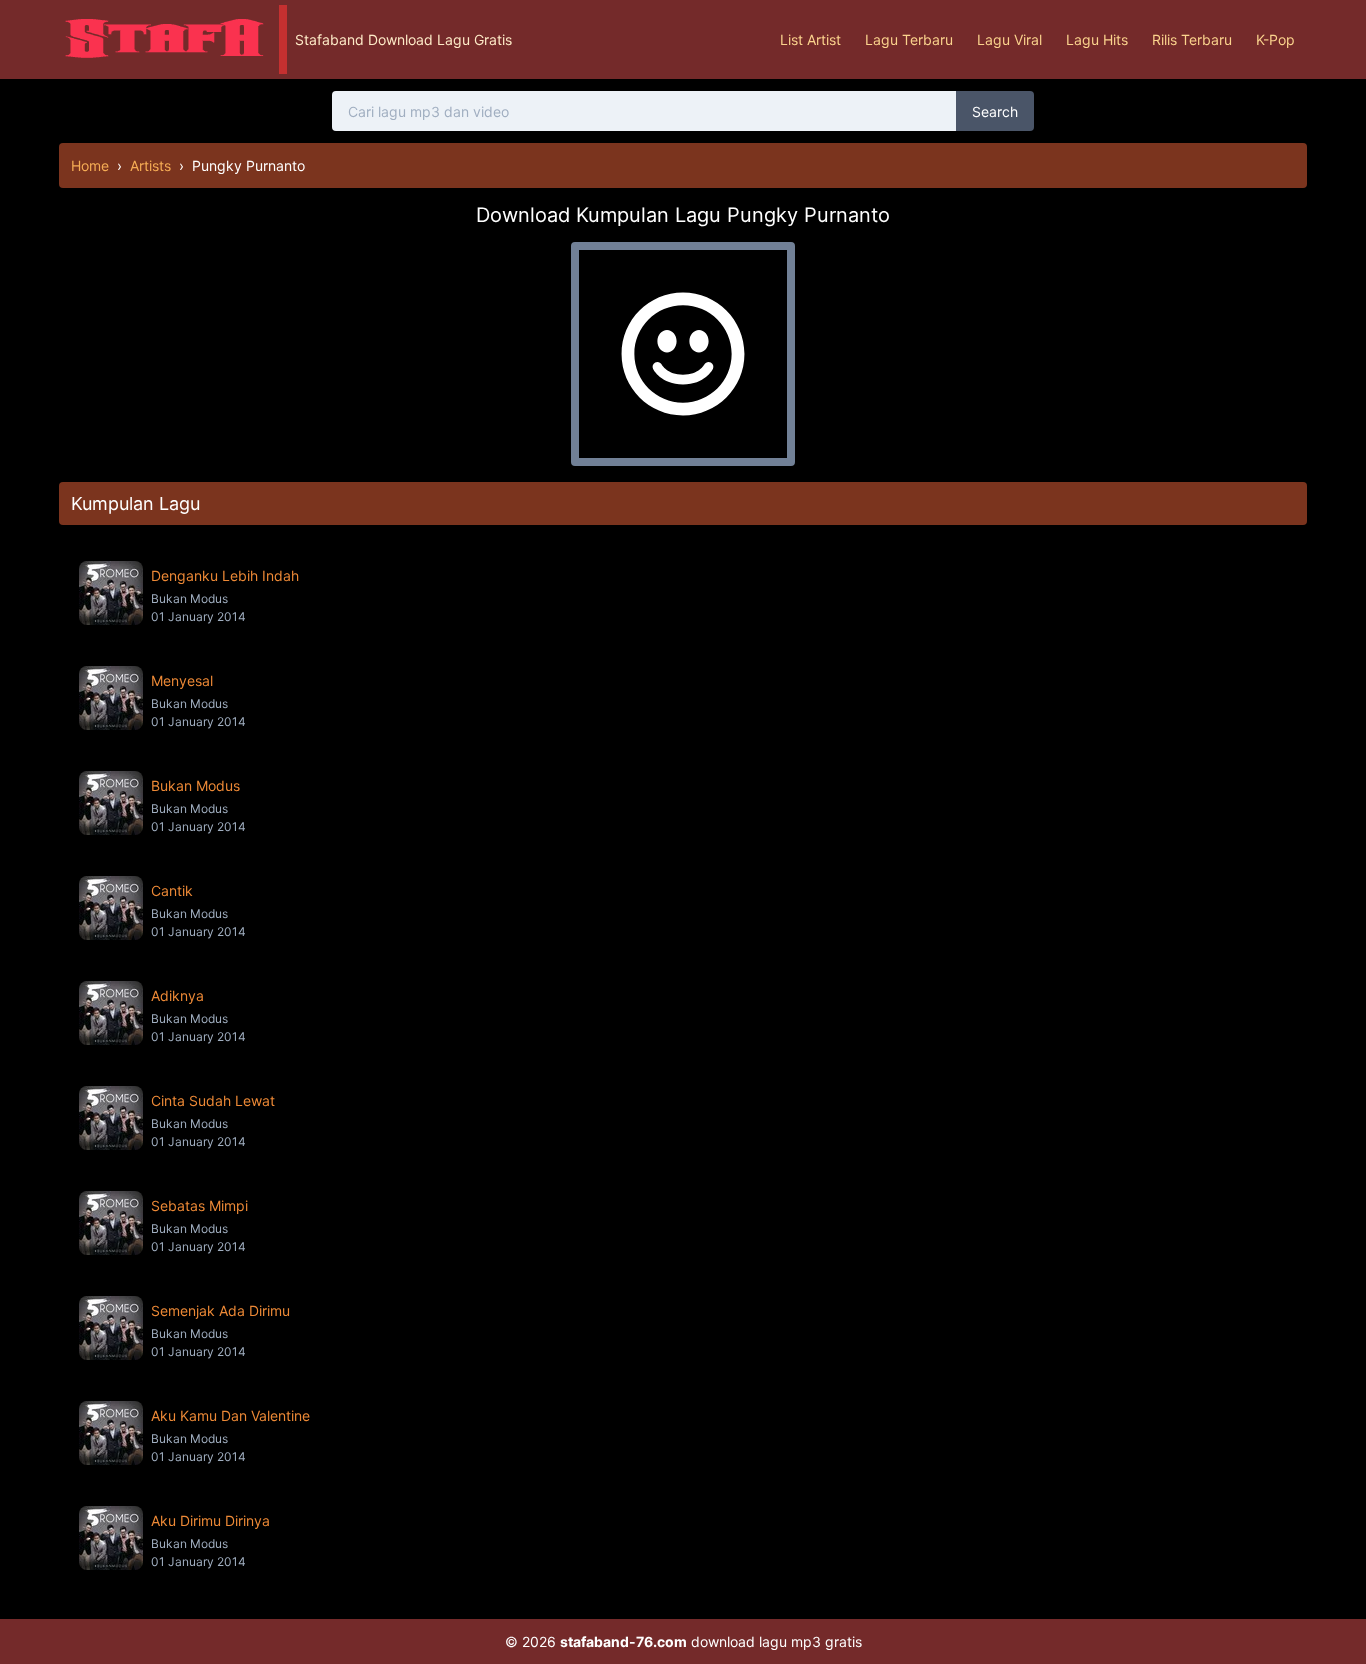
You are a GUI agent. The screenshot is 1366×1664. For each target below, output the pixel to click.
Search (995, 111)
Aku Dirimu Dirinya (210, 1520)
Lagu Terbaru (909, 39)
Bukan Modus (195, 785)
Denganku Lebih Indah (225, 575)
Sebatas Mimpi (199, 1205)
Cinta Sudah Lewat (213, 1100)
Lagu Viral (1009, 39)
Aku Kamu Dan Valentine (230, 1415)
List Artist (810, 39)
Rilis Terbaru (1192, 39)
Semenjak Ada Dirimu (220, 1310)
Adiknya (177, 995)
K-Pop (1275, 39)
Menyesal (182, 680)
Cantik (172, 890)
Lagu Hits (1097, 39)
